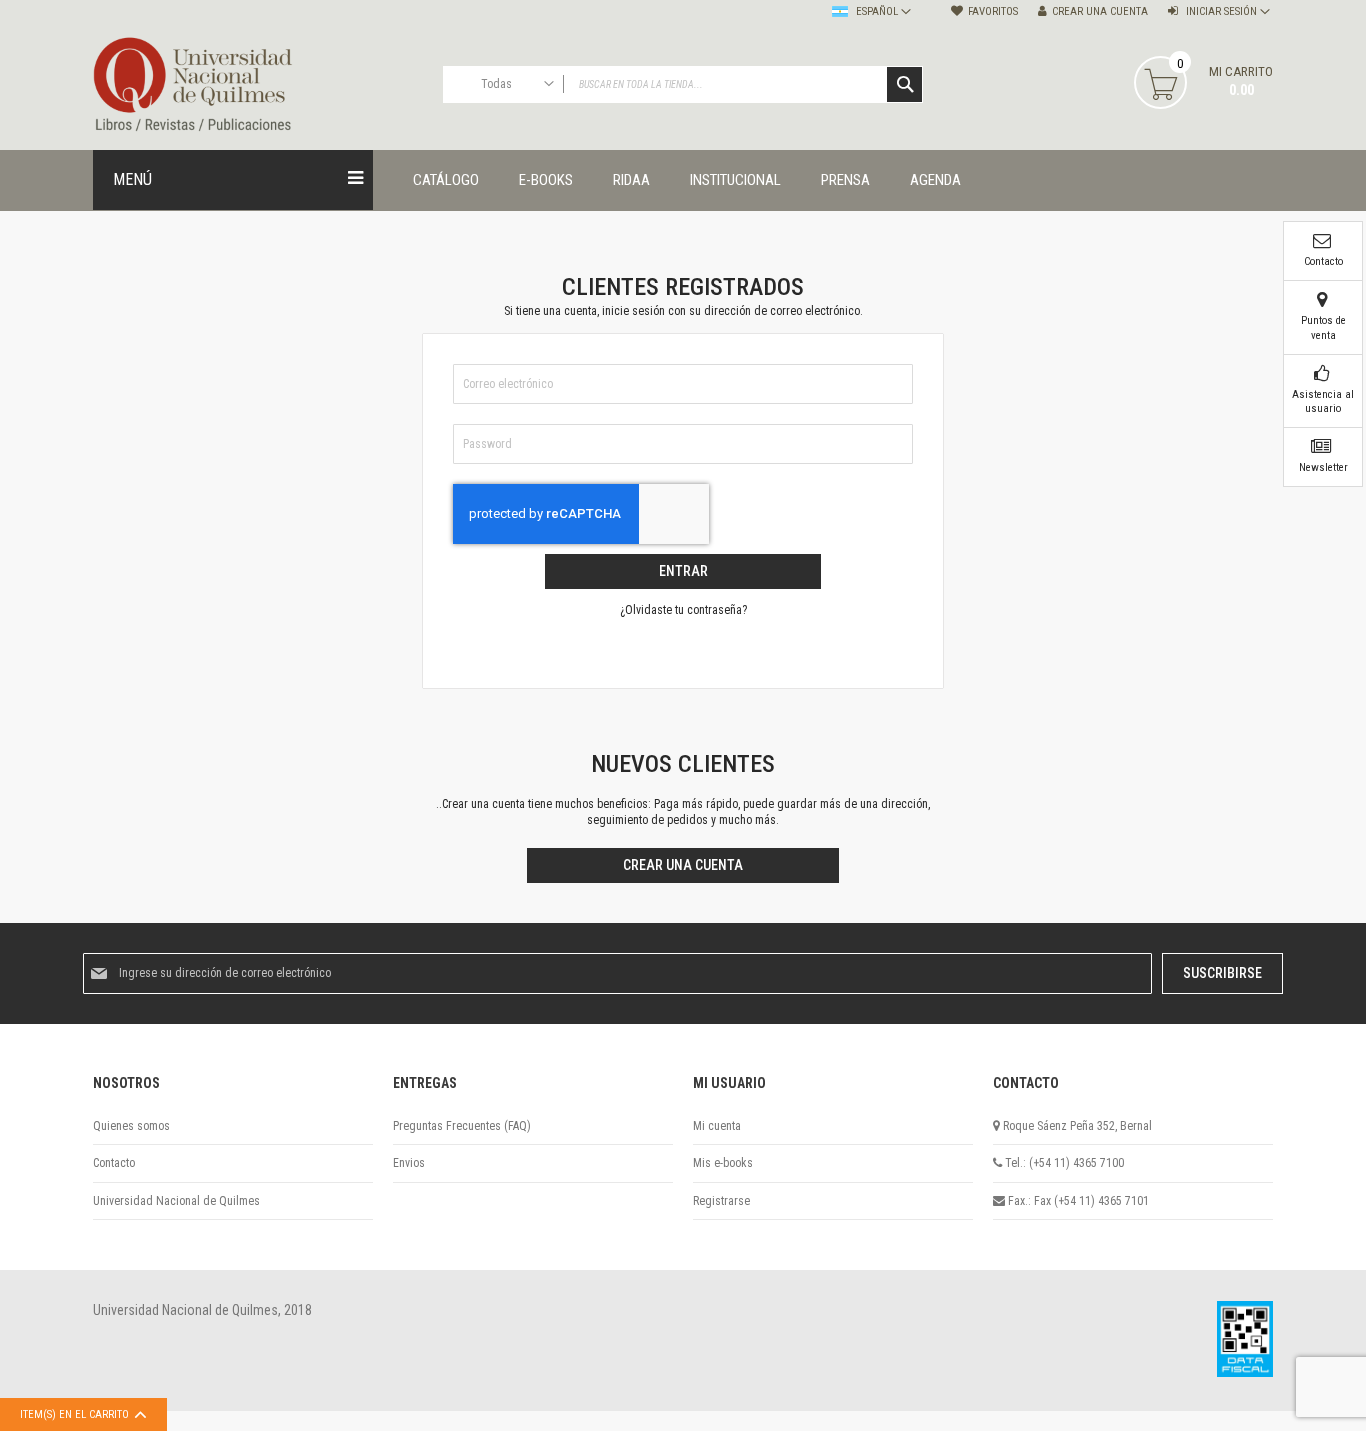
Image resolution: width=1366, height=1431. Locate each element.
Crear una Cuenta (1100, 11)
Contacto (114, 1163)
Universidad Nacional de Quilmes (176, 1201)
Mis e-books (723, 1163)
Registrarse (721, 1201)
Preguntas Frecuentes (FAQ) (462, 1126)
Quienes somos (131, 1126)
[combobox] (683, 84)
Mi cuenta (717, 1126)
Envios (409, 1163)
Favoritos (993, 11)
